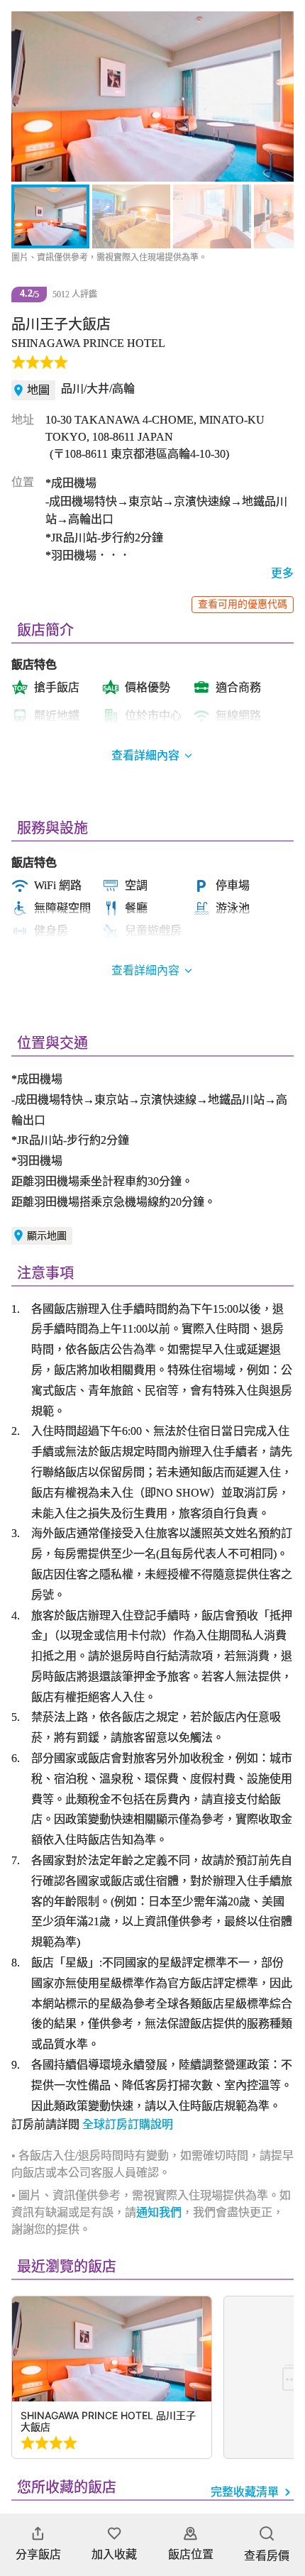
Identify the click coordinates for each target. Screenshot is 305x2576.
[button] (30, 97)
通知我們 (159, 2212)
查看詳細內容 (145, 970)
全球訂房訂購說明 (128, 2124)
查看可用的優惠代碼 (243, 604)
